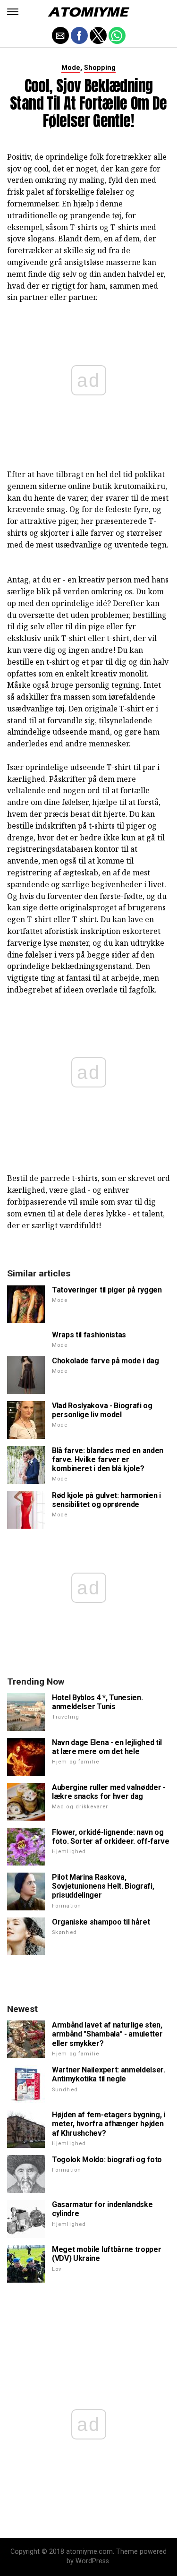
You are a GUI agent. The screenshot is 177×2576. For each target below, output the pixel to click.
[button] (13, 12)
